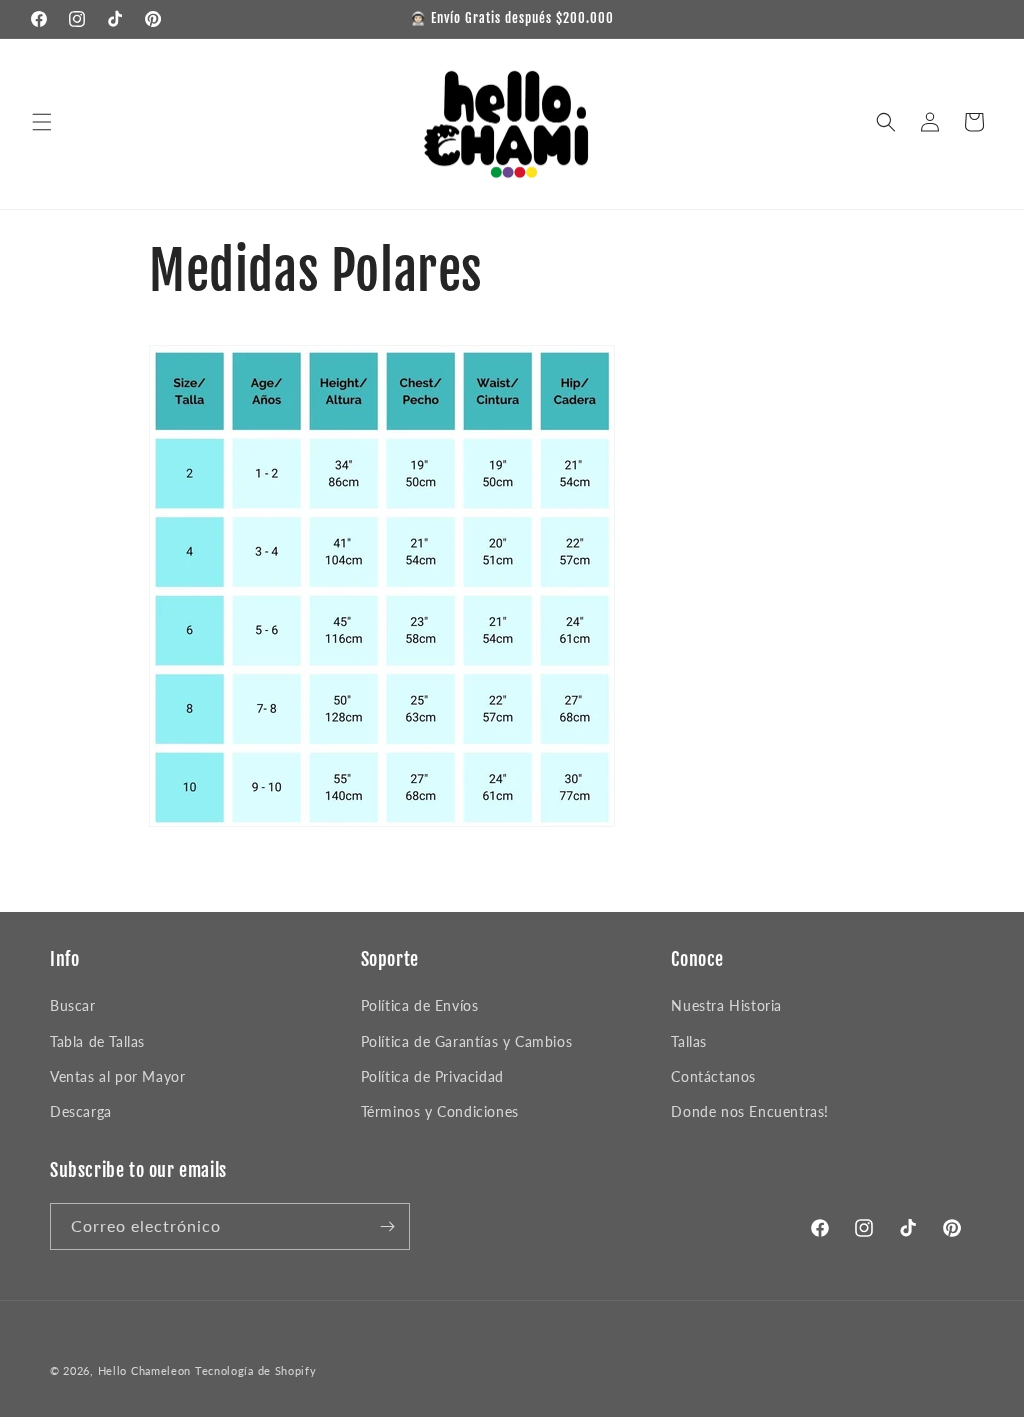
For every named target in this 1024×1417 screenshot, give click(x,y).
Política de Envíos (420, 1005)
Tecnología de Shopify (256, 1370)
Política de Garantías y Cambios (467, 1041)
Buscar (73, 1005)
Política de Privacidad (432, 1076)
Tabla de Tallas (97, 1041)
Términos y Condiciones (440, 1111)
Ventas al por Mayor (117, 1076)
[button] (42, 122)
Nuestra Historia (726, 1005)
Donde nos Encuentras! (750, 1111)
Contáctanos (713, 1076)
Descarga (81, 1111)
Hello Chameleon (145, 1370)
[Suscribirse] (387, 1226)
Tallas (689, 1041)
